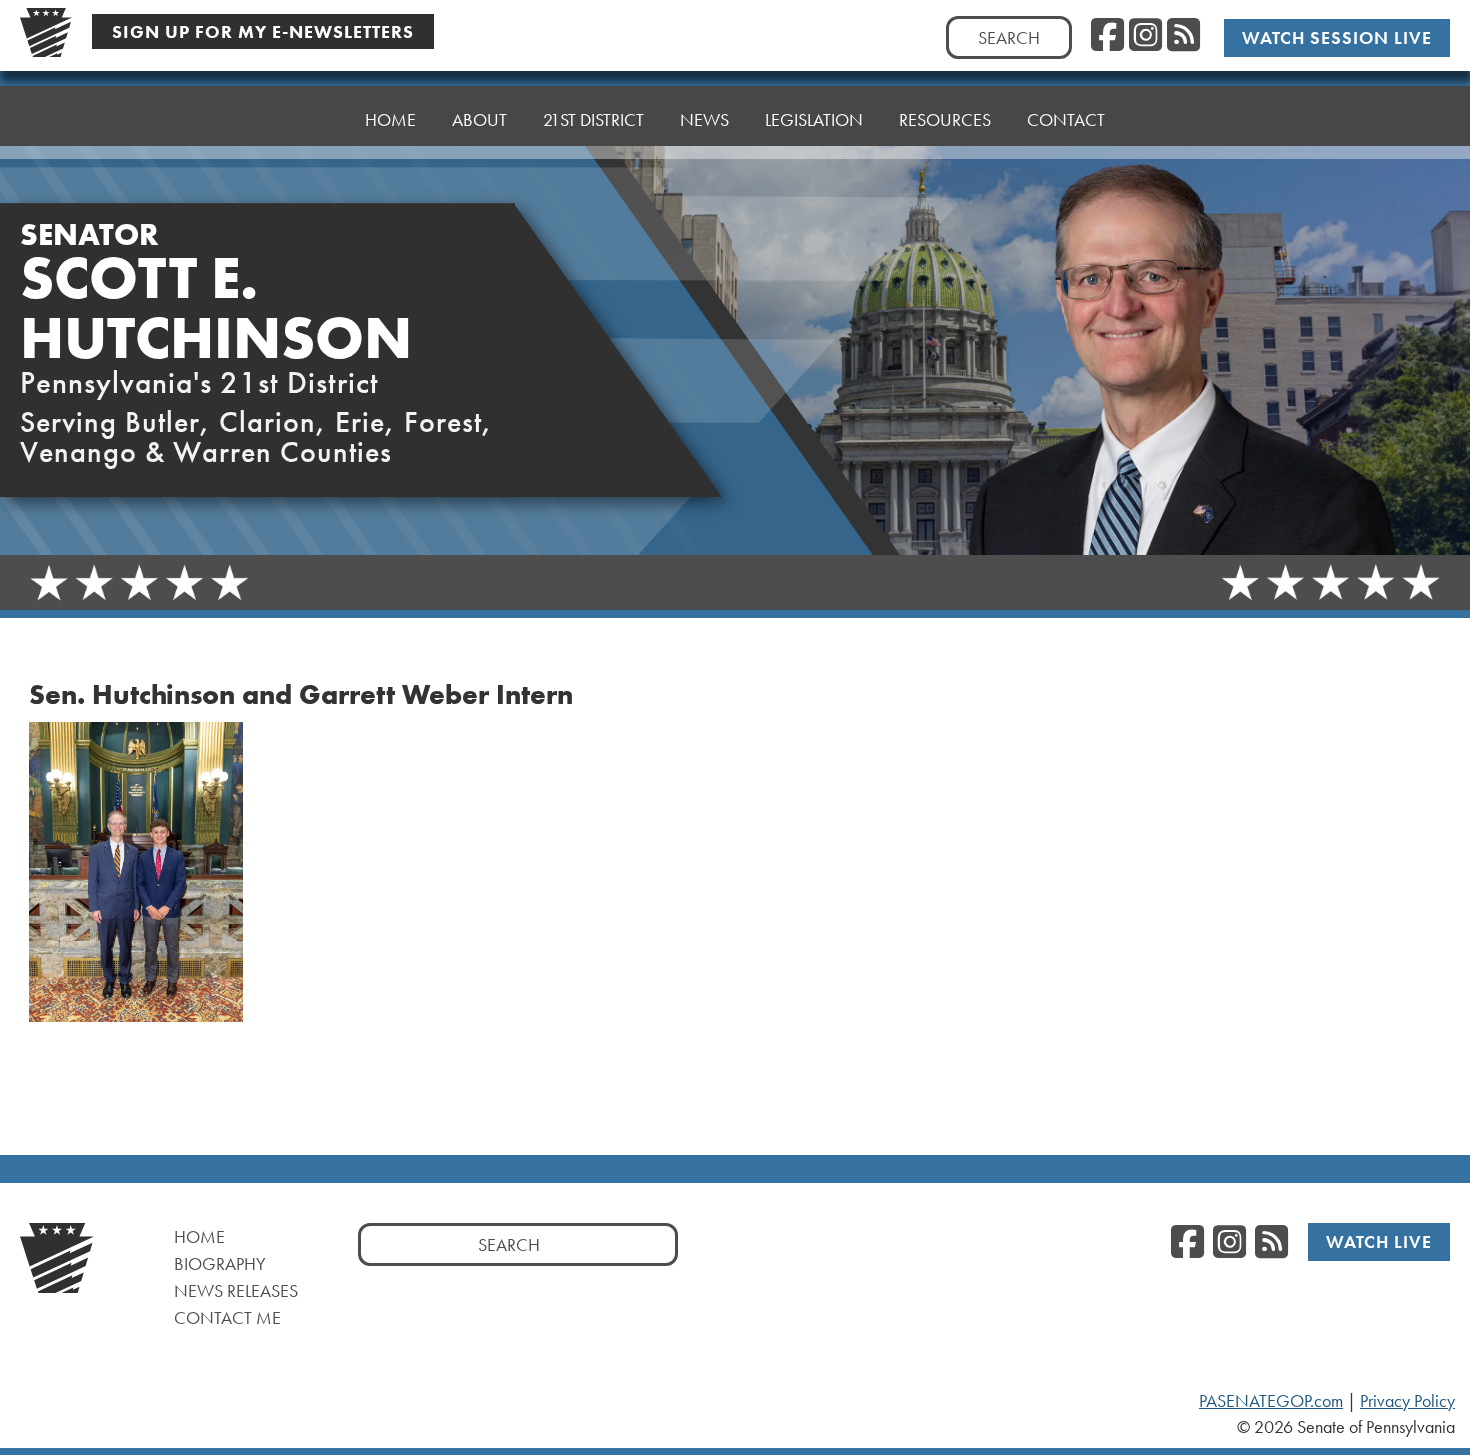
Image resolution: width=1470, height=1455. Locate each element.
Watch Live (1379, 1241)
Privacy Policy (1407, 1401)
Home (199, 1236)
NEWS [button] (704, 119)
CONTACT (1066, 119)
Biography (220, 1263)
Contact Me (227, 1317)
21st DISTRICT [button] (593, 119)
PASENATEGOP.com (1271, 1401)
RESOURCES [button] (945, 119)
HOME (390, 119)
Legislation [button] (814, 119)
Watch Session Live (1337, 37)
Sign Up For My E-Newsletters (263, 31)
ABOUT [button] (479, 119)
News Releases (236, 1290)
